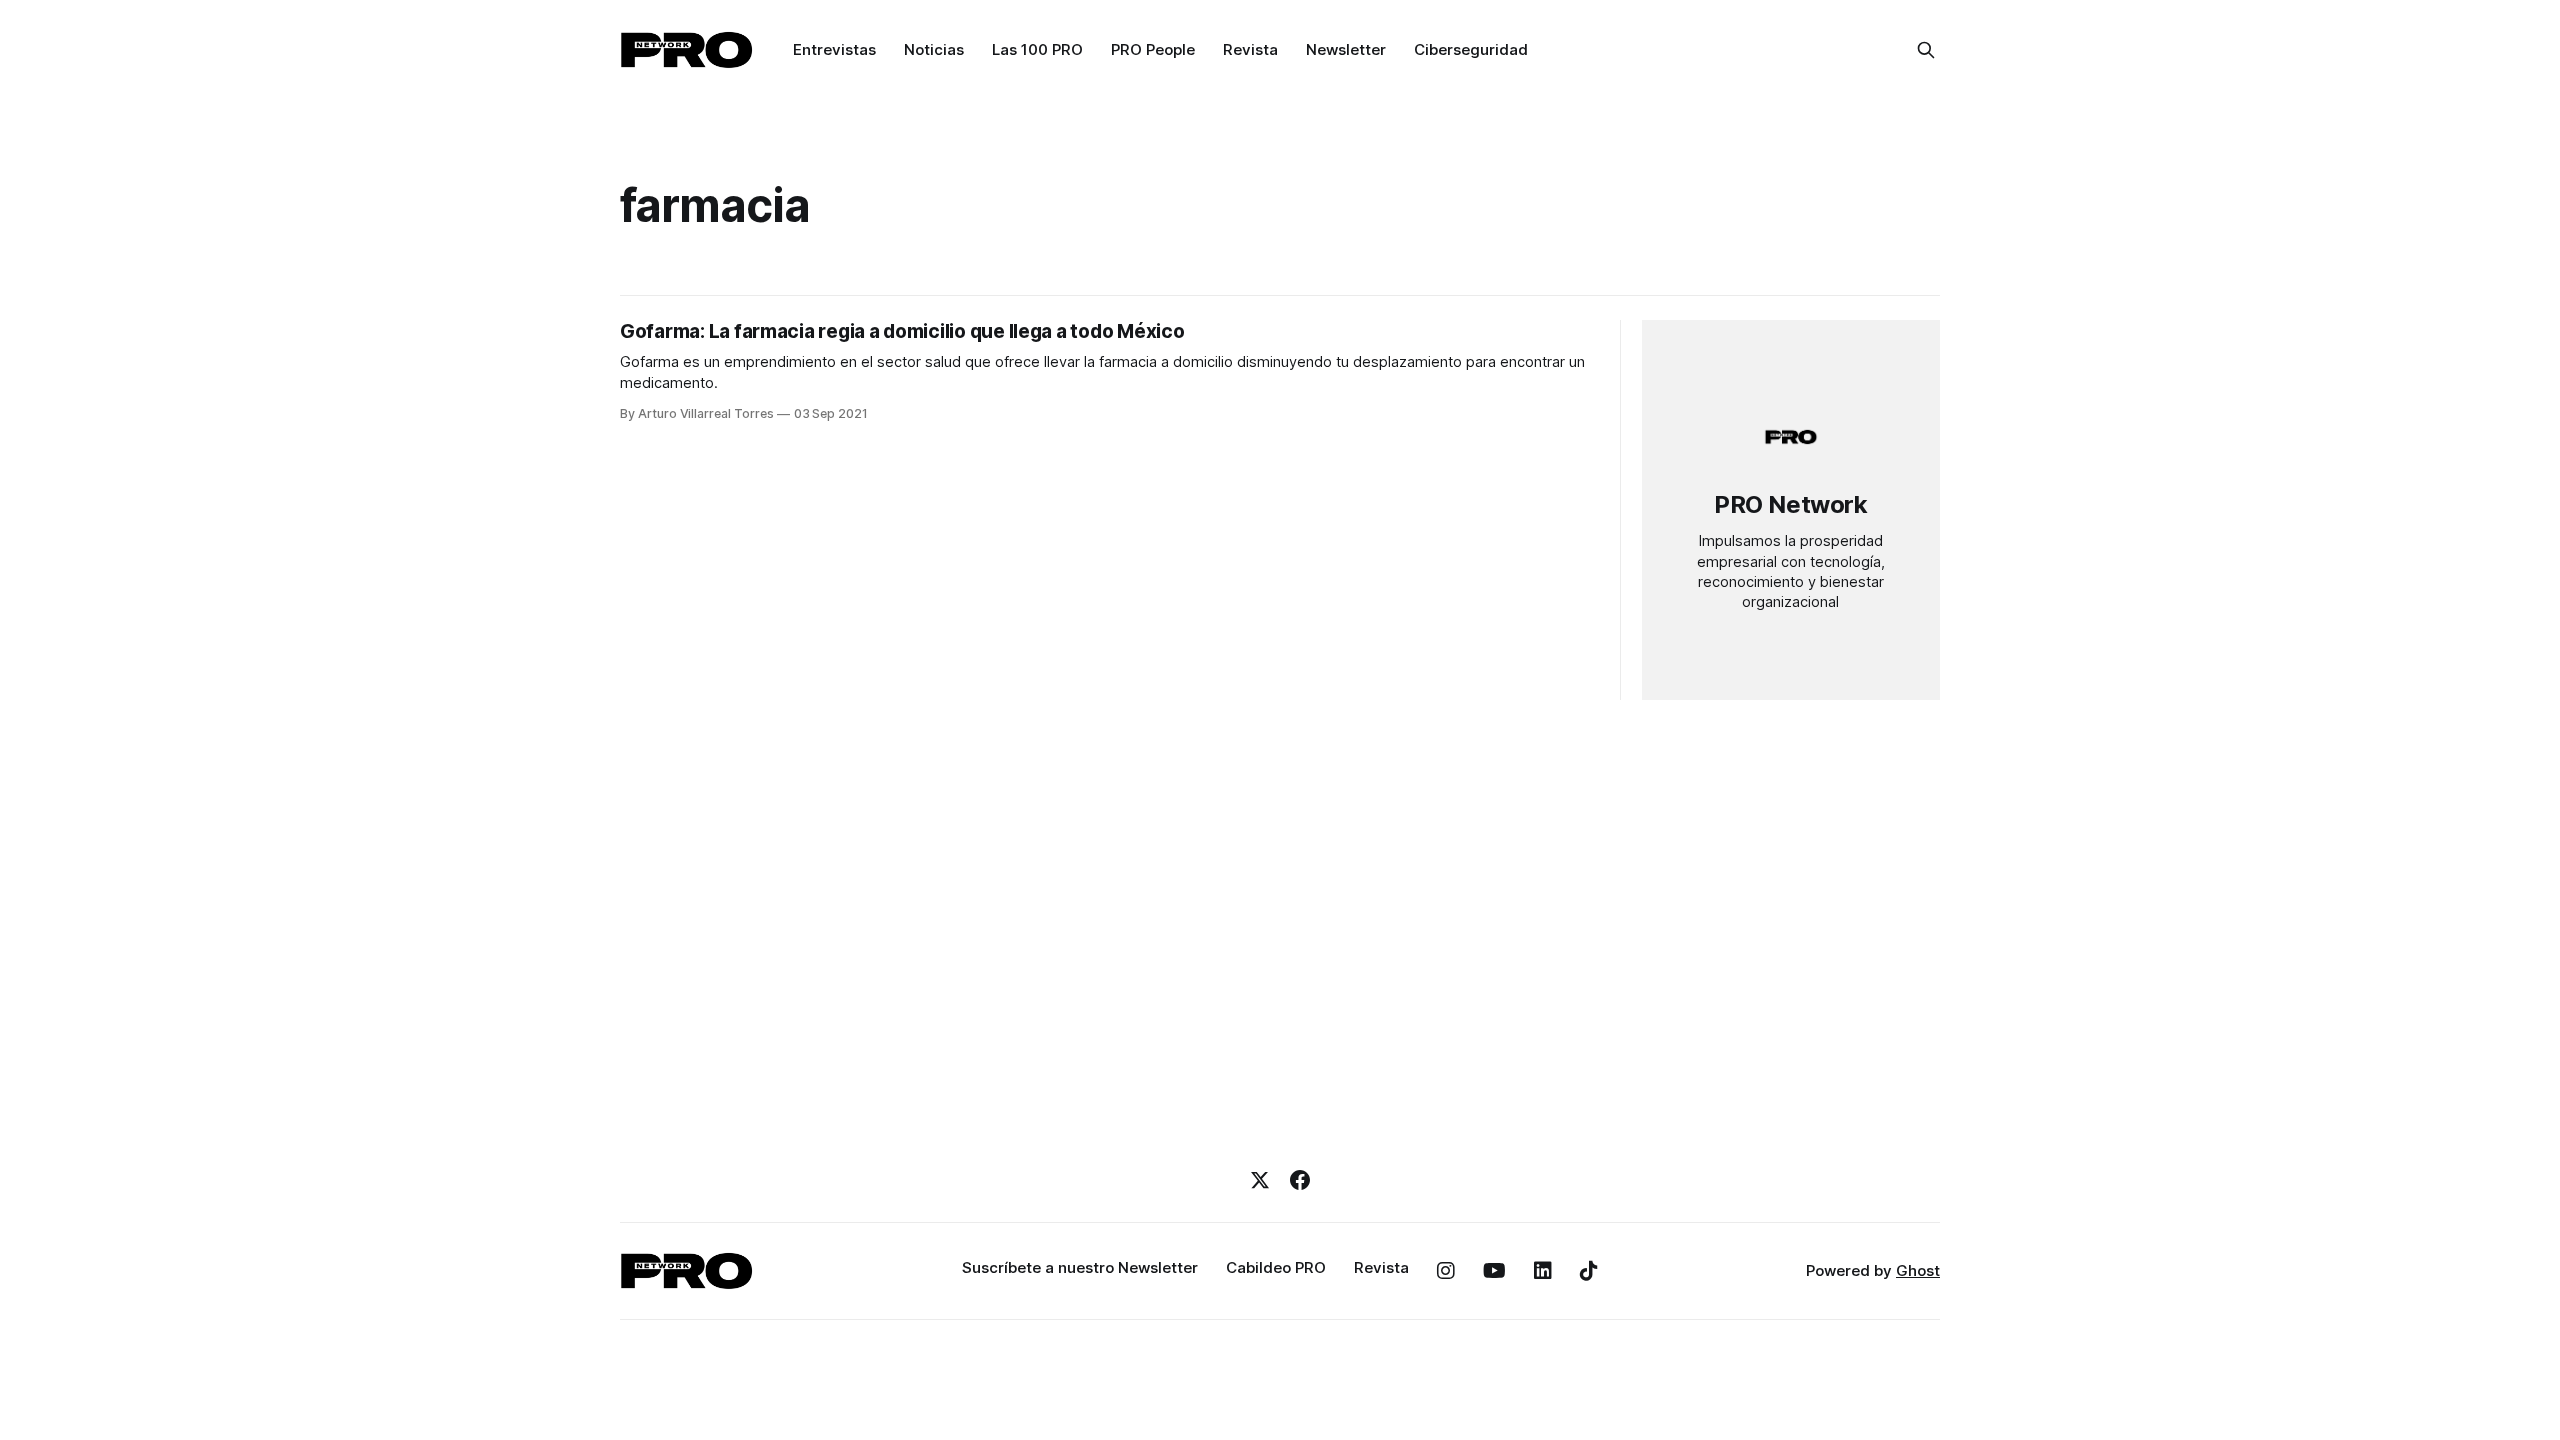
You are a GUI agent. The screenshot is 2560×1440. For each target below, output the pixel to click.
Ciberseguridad (1471, 49)
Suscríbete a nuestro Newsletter (1080, 1267)
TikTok (1589, 1271)
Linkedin (1543, 1271)
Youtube (1494, 1271)
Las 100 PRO (1037, 49)
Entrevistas (834, 49)
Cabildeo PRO (1276, 1267)
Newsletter (1346, 49)
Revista (1250, 49)
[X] (1260, 1180)
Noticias (934, 49)
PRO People (1153, 49)
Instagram (1446, 1271)
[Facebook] (1300, 1180)
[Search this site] (1926, 50)
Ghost (1918, 1270)
